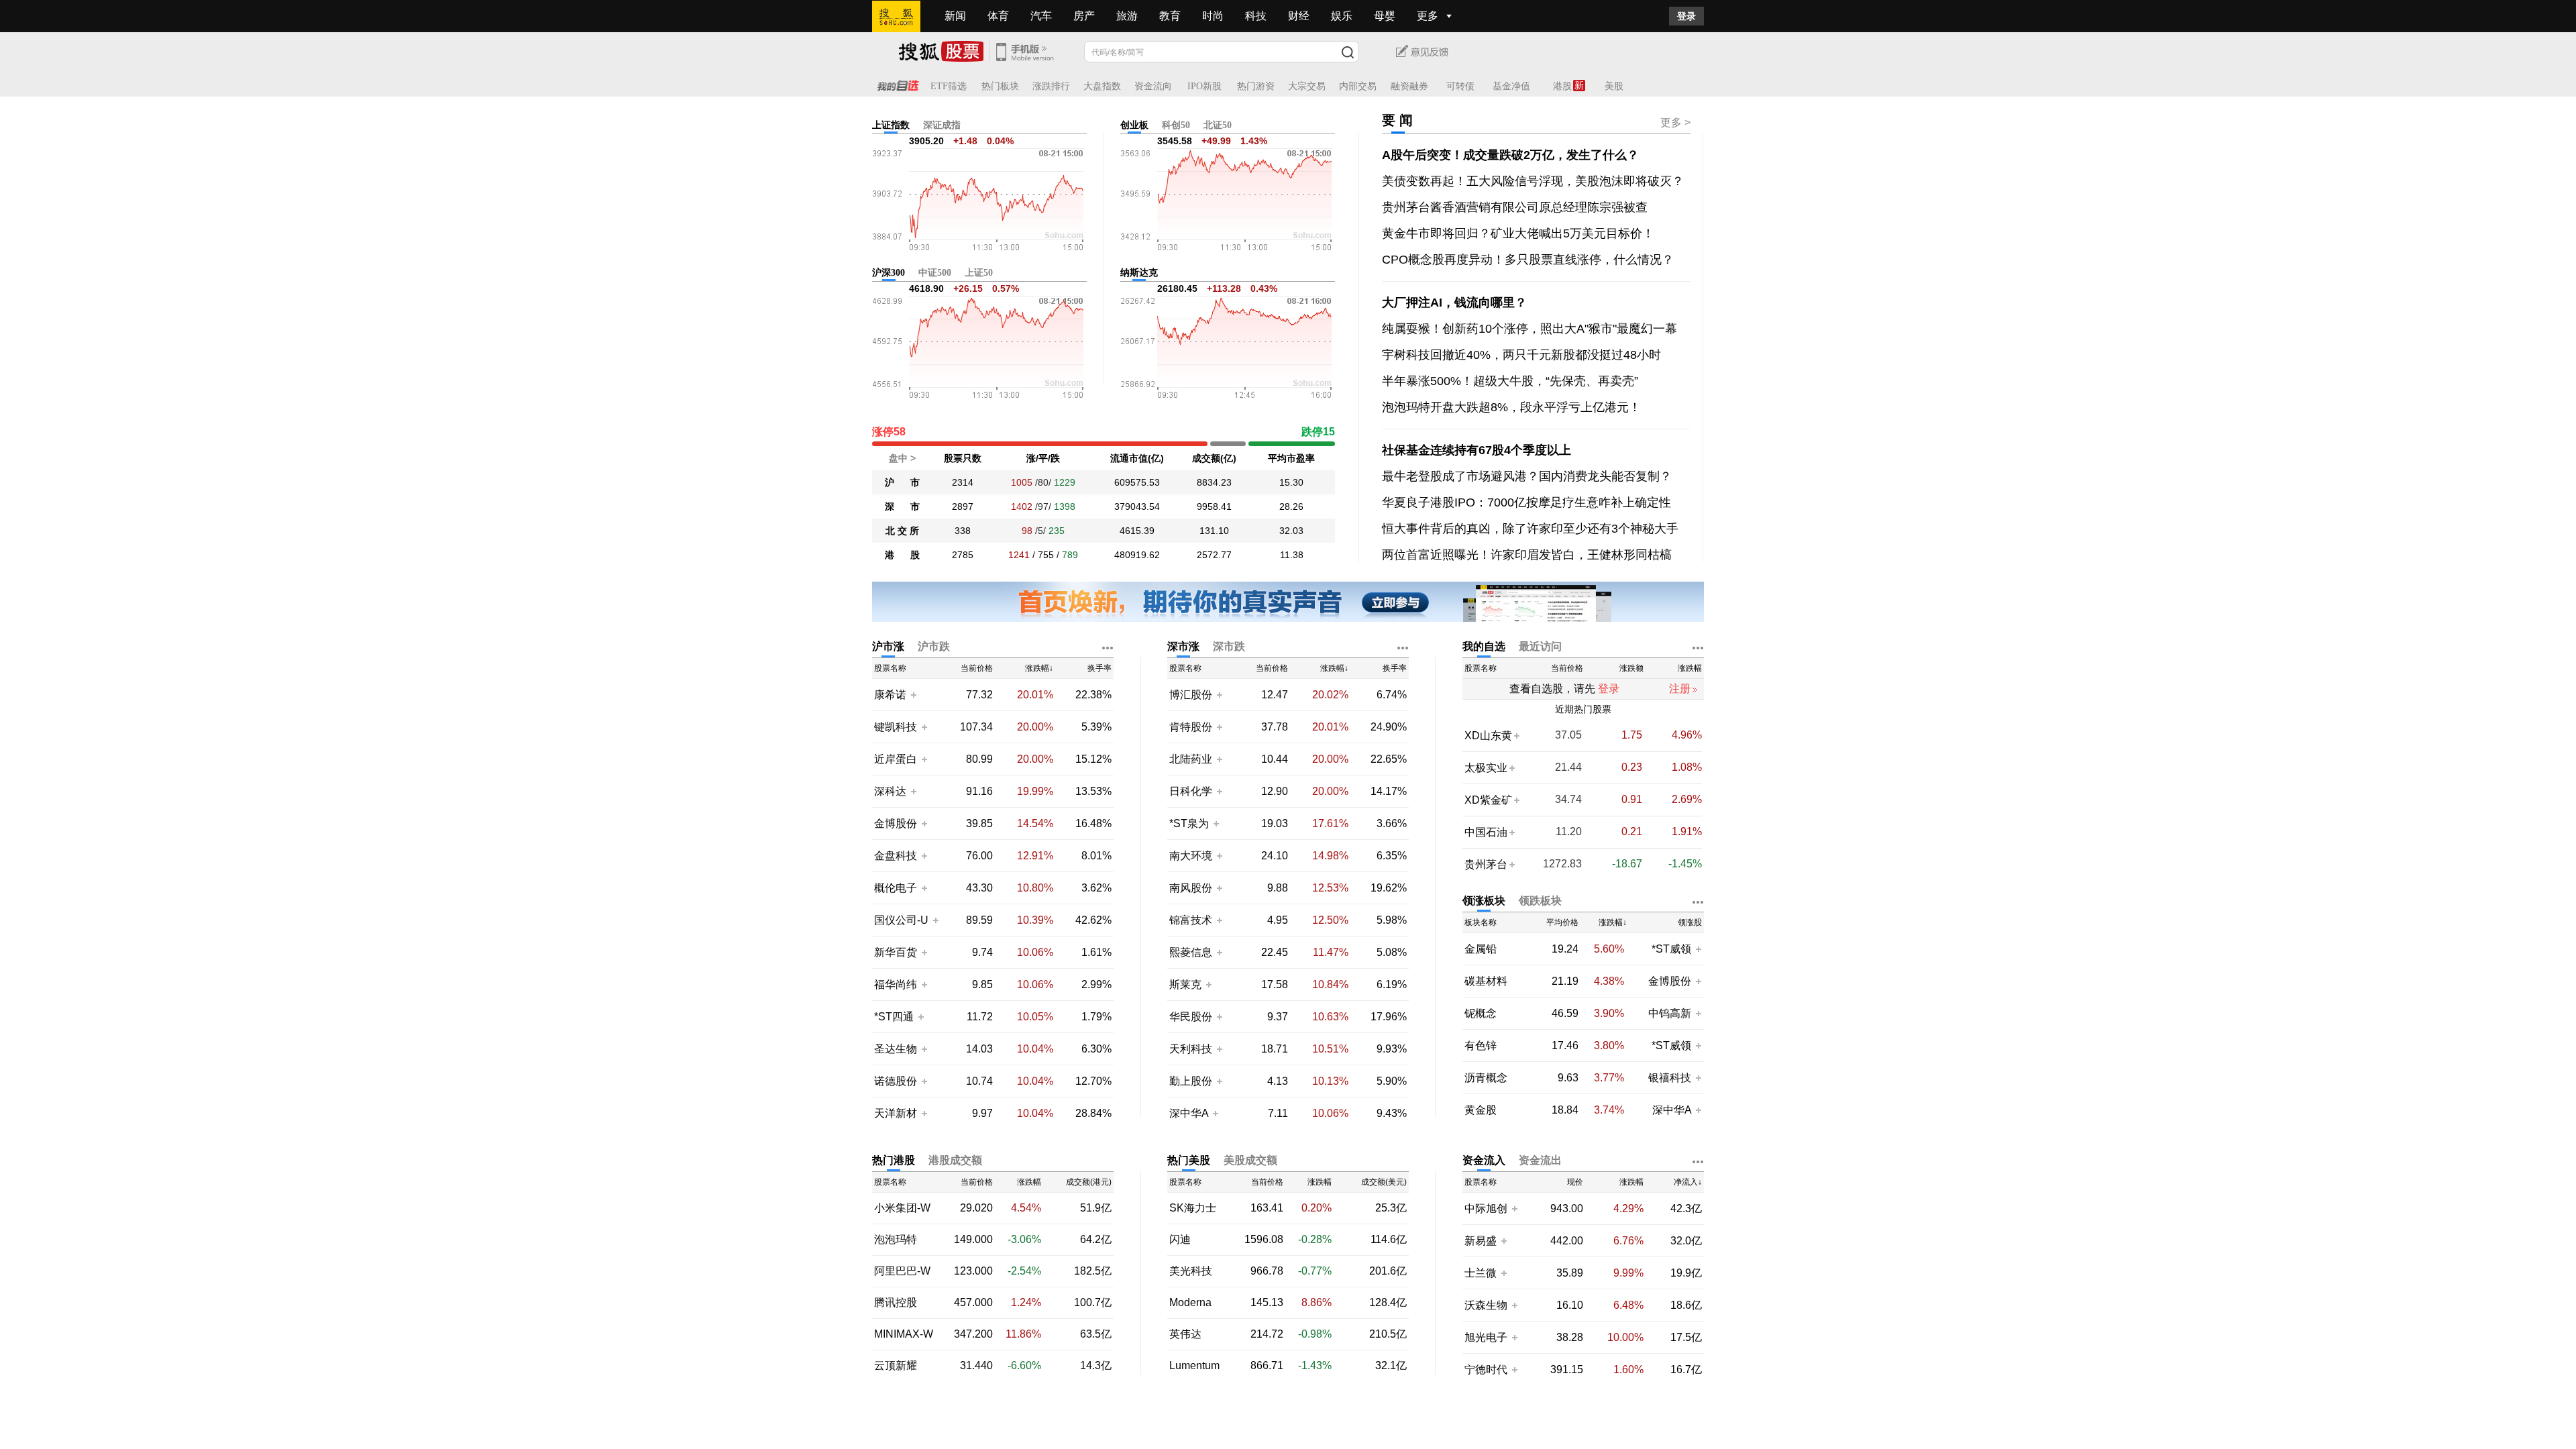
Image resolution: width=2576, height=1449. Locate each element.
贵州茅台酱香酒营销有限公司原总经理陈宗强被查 (1515, 207)
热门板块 (1000, 86)
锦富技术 (1191, 920)
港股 (1562, 86)
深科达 (890, 791)
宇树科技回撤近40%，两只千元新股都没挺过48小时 (1521, 355)
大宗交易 (1307, 86)
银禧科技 (1670, 1078)
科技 (1256, 16)
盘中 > (902, 458)
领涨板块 (1484, 901)
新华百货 (896, 952)
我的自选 (1484, 646)
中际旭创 (1486, 1209)
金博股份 (896, 823)
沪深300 (889, 273)
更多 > (1675, 122)
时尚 (1213, 16)
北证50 (1218, 125)
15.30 (1291, 482)
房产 (1084, 16)
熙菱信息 (1191, 952)
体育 (998, 16)
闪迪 (1180, 1240)
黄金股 (1481, 1110)
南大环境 (1191, 856)
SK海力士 (1193, 1208)
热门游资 (1256, 86)
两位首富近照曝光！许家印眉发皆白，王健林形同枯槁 (1527, 555)
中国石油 (1486, 832)
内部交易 (1358, 86)
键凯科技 (896, 727)
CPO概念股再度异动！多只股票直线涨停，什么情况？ (1528, 260)
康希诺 (890, 695)
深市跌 (1229, 646)
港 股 (902, 555)
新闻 (955, 16)
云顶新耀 (896, 1366)
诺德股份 (896, 1081)
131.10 (1214, 531)
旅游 (1127, 16)
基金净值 (1511, 86)
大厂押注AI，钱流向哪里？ (1454, 303)
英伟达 (1185, 1334)
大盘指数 (1102, 86)
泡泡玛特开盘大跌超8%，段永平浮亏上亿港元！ (1511, 407)
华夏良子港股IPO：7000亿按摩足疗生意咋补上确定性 (1526, 502)
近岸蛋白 (896, 759)
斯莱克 (1187, 984)
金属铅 (1481, 949)
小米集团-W (902, 1208)
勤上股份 (1191, 1081)
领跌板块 (1540, 901)
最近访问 (1540, 646)
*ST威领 (1673, 949)
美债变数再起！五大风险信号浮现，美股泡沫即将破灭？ (1533, 181)
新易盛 (1481, 1241)
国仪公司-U (901, 920)
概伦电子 (896, 888)
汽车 (1041, 16)
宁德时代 (1486, 1370)
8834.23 (1214, 482)
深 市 (902, 506)
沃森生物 (1486, 1305)
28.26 (1291, 506)
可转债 (1460, 86)
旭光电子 (1486, 1337)
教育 (1170, 16)
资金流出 (1540, 1160)
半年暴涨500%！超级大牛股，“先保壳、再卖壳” (1510, 381)
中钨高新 (1670, 1013)
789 (1070, 555)
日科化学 (1191, 791)
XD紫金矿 (1488, 800)
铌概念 (1481, 1014)
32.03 (1291, 531)
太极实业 (1486, 768)
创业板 (1134, 125)
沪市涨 (888, 646)
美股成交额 (1250, 1160)
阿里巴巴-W (902, 1271)
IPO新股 (1204, 86)
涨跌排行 (1051, 86)
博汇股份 (1191, 695)
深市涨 (1183, 646)
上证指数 (891, 125)
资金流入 (1484, 1160)
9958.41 (1214, 506)
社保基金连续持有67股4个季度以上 (1477, 450)
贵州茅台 (1486, 864)
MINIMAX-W (904, 1334)
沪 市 (902, 482)
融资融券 (1409, 86)
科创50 (1176, 125)
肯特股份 (1191, 727)
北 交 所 (902, 531)
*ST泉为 (1190, 823)
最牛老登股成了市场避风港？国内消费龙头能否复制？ (1527, 476)
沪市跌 (934, 646)
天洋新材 (896, 1113)
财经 (1299, 16)
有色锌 (1481, 1046)
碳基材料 (1486, 981)
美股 (1614, 86)
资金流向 (1153, 86)
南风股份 (1191, 888)
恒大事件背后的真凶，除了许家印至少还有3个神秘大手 (1530, 529)
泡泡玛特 (896, 1240)
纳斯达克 (1139, 273)
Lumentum (1194, 1366)
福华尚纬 (896, 984)
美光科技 (1191, 1271)
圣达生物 (896, 1049)
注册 (1680, 689)
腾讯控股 (896, 1303)
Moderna (1190, 1303)
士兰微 (1481, 1273)
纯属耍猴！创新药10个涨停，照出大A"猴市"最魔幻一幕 (1529, 329)
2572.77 (1214, 555)
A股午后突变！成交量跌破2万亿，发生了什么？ (1510, 155)
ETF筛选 (949, 86)
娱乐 (1342, 16)
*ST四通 (894, 1017)
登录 (1686, 16)
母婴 (1385, 16)
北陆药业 (1191, 759)
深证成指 (942, 125)
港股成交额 (955, 1160)
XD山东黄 (1488, 736)
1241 (1019, 555)
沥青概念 (1486, 1078)
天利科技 (1191, 1049)
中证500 (935, 273)
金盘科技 (896, 856)
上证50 (979, 273)
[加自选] (913, 694)
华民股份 (1191, 1017)
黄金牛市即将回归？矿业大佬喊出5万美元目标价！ (1518, 233)
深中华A (1190, 1113)
